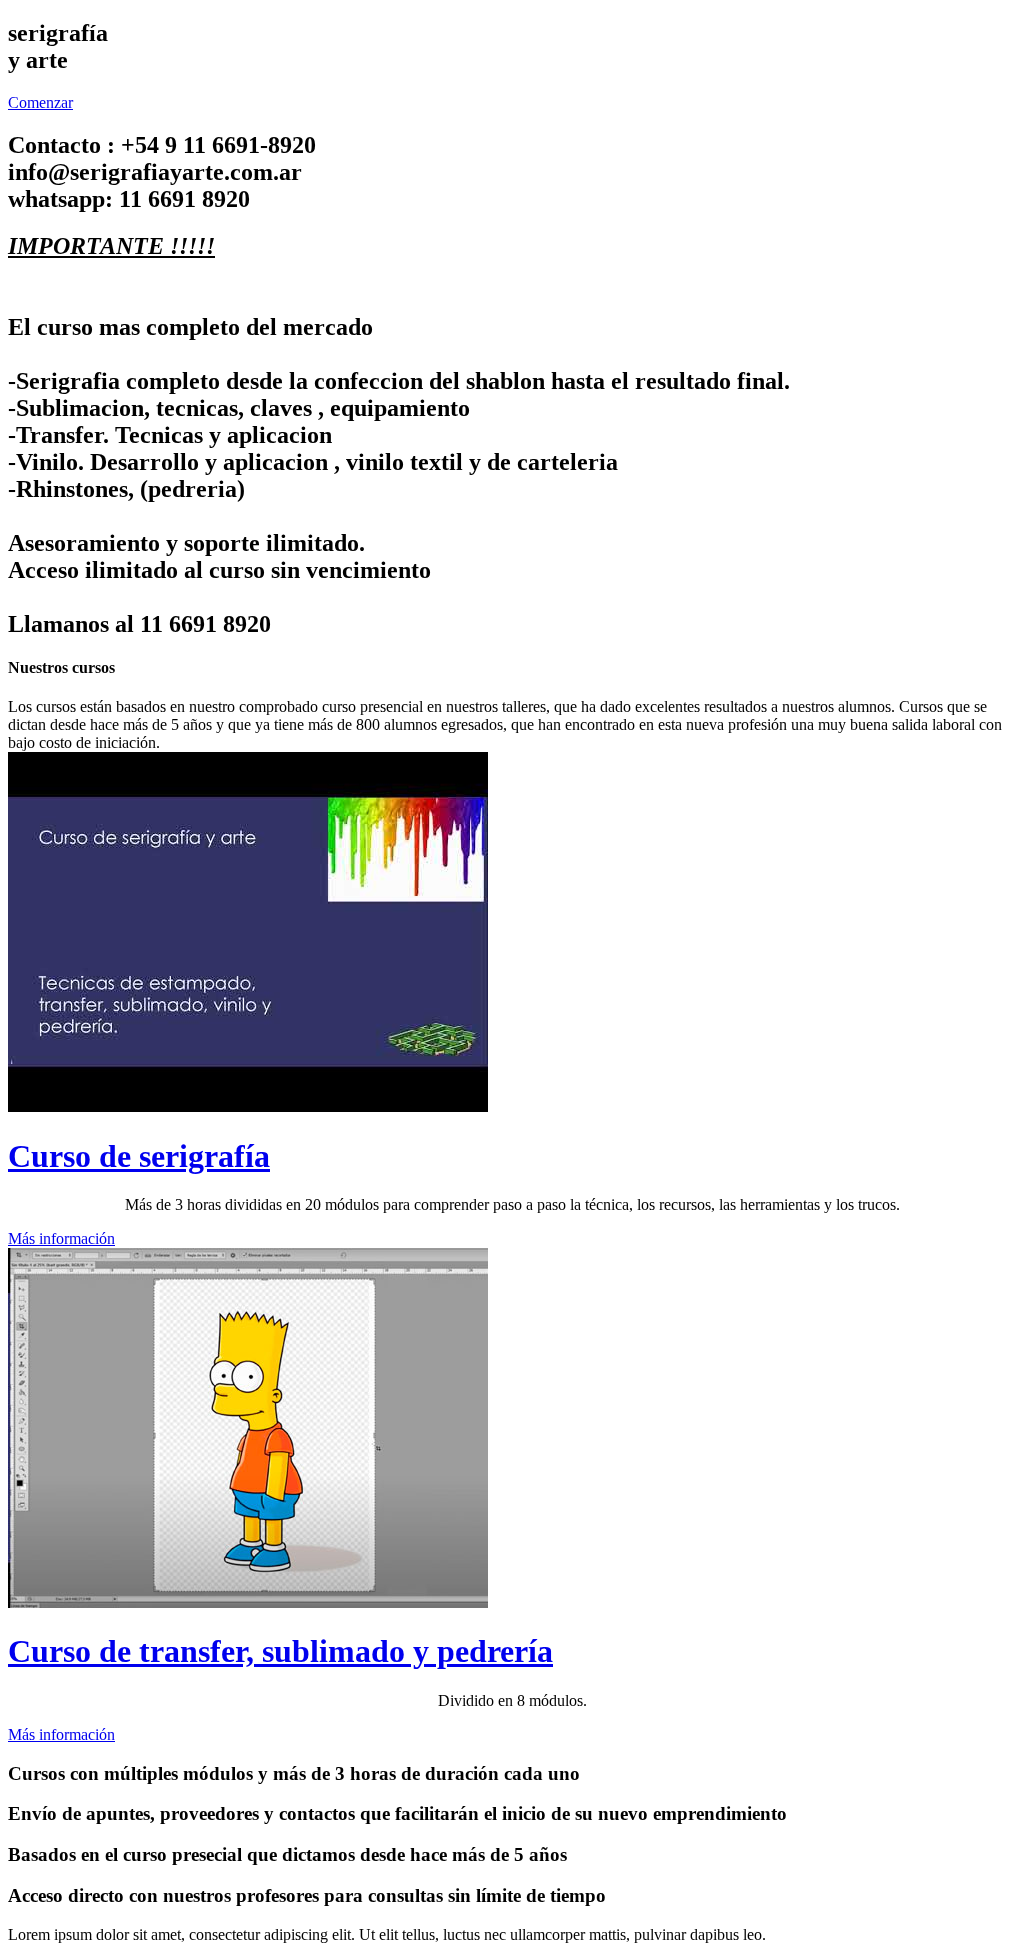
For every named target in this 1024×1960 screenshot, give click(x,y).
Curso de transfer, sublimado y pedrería (280, 1651)
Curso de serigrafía (139, 1156)
